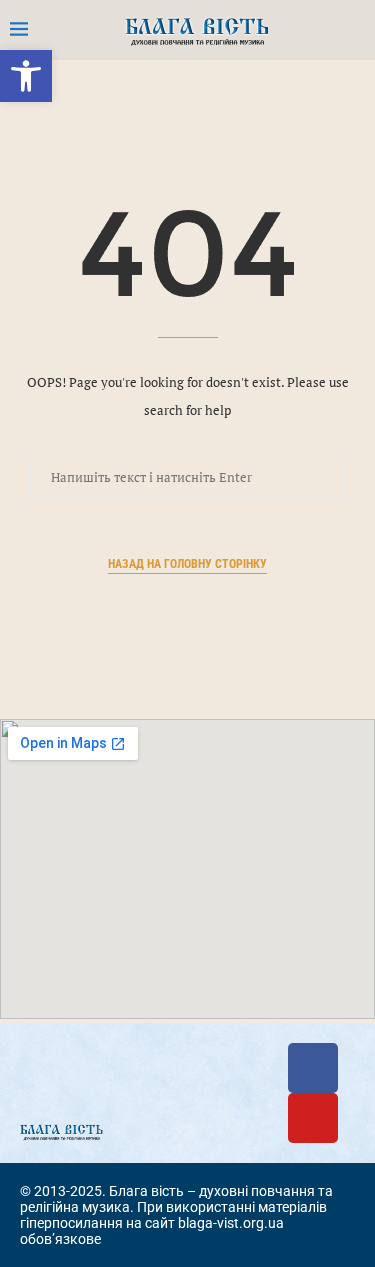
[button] (26, 76)
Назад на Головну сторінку (187, 564)
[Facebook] (313, 1068)
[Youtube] (313, 1118)
